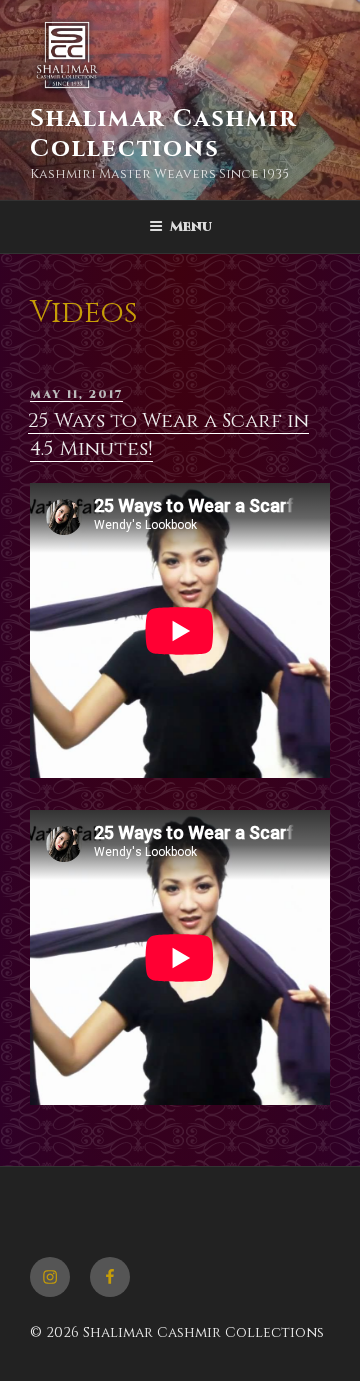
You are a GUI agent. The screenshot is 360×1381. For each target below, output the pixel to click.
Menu (191, 226)
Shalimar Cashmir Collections (163, 134)
